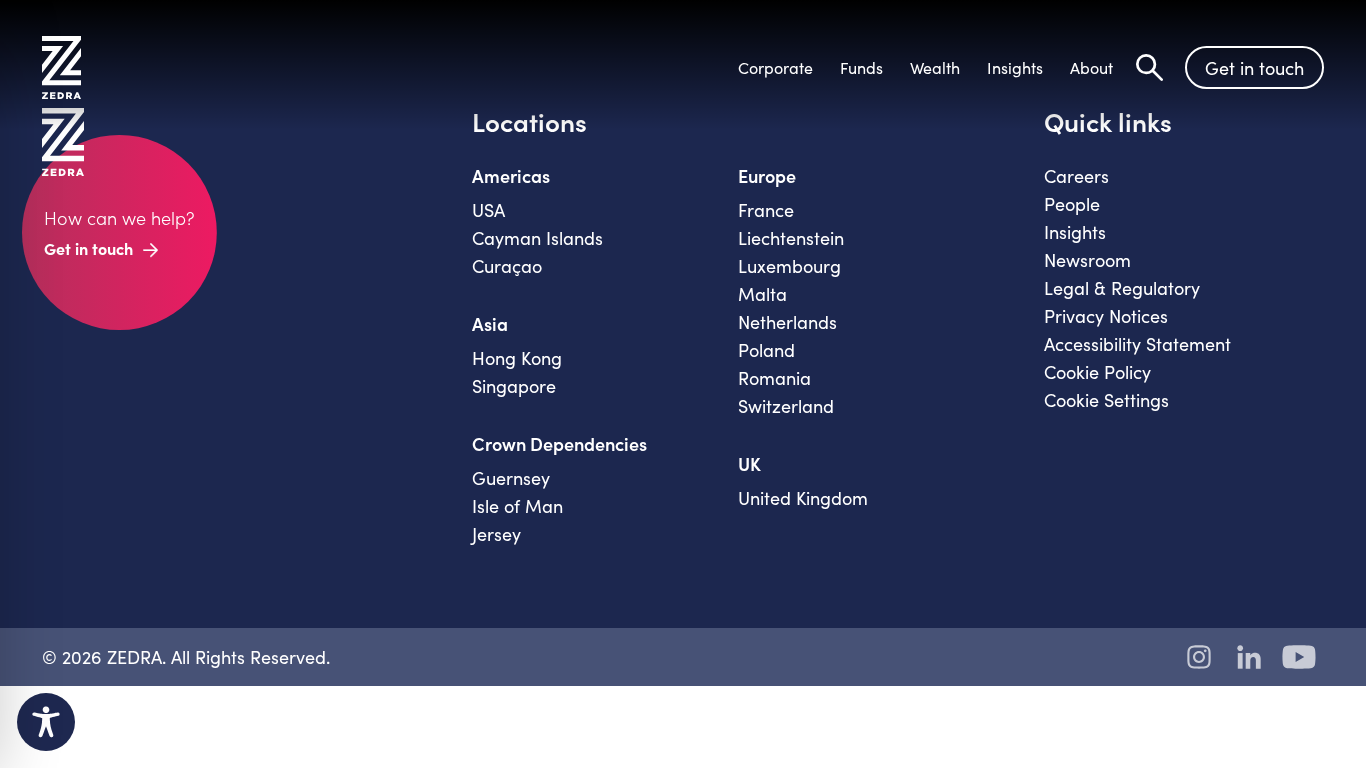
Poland (766, 350)
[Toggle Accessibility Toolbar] (46, 722)
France (766, 210)
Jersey (496, 534)
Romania (774, 378)
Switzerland (786, 406)
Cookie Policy (1097, 372)
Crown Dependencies (559, 444)
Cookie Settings (1106, 400)
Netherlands (787, 322)
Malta (762, 294)
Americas (511, 176)
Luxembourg (789, 266)
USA (488, 210)
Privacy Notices (1106, 316)
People (1072, 204)
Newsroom (1087, 260)
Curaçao (507, 266)
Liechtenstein (791, 238)
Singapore (514, 386)
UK (749, 464)
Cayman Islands (537, 238)
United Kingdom (803, 498)
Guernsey (511, 478)
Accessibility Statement (1137, 344)
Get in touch (1254, 68)
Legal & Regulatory (1122, 288)
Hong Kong (517, 358)
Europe (767, 176)
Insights (1075, 232)
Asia (490, 324)
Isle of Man (517, 506)
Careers (1076, 176)
